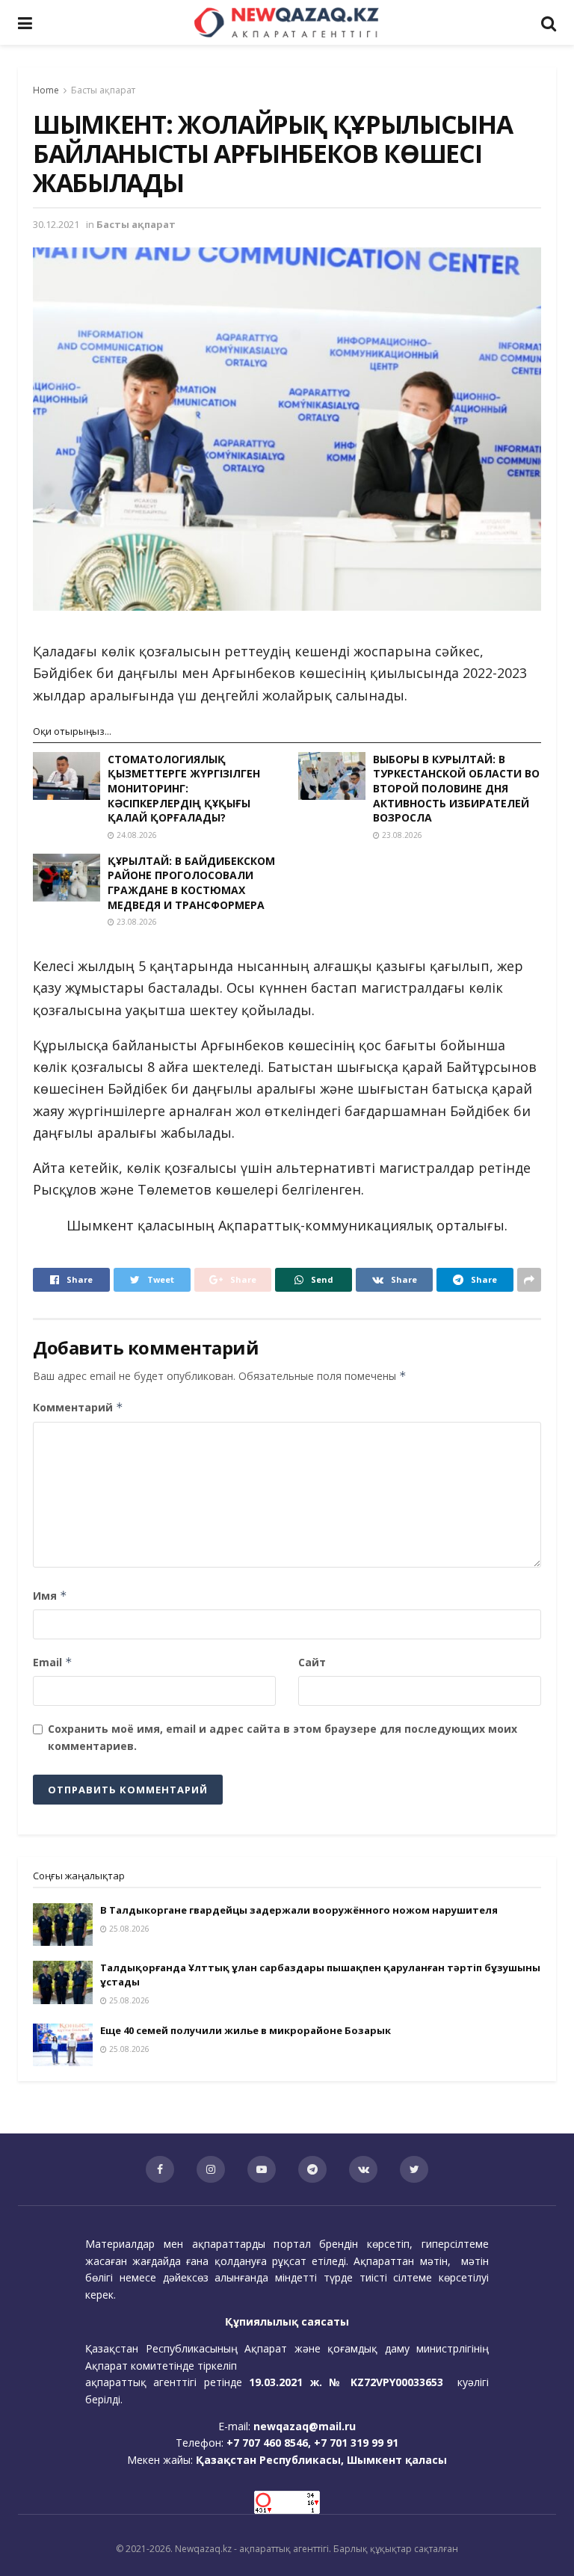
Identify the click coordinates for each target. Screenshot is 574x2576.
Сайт (312, 1662)
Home (46, 90)
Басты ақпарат (103, 90)
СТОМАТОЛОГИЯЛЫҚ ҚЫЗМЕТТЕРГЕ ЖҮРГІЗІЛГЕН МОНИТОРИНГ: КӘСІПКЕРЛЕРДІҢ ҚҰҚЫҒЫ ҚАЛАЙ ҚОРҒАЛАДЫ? (184, 788)
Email (53, 1662)
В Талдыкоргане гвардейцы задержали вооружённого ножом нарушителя (299, 1910)
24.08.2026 (136, 835)
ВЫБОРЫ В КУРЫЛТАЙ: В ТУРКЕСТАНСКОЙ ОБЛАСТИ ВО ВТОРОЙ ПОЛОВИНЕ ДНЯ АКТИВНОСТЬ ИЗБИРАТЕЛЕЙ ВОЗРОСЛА (456, 788)
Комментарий (78, 1407)
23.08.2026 (401, 835)
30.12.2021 (56, 224)
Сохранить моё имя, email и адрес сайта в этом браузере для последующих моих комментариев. (283, 1737)
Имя (50, 1596)
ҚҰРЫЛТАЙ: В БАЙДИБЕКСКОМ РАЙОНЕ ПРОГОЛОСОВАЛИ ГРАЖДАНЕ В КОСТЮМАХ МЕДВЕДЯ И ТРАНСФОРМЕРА (191, 883)
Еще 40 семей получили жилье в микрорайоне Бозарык (246, 2030)
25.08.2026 (128, 1929)
